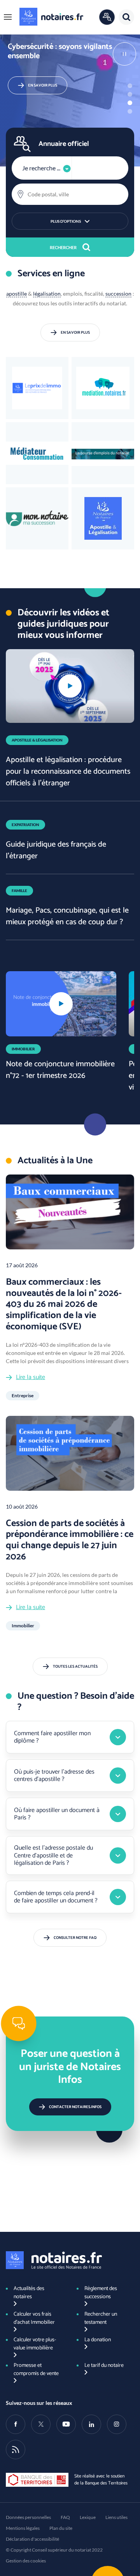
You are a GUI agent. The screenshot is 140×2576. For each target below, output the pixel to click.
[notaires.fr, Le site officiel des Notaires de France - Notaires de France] (54, 2260)
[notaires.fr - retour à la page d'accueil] (51, 17)
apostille (17, 294)
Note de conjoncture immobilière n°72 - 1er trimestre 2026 (60, 1070)
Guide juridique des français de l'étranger (56, 850)
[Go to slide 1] (130, 86)
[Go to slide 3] (130, 103)
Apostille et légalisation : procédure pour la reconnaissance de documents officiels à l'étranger (68, 772)
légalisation (47, 294)
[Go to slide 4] (130, 111)
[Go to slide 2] (130, 94)
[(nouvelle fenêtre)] (103, 453)
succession (118, 294)
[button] (8, 17)
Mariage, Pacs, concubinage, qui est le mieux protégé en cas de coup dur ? (67, 916)
